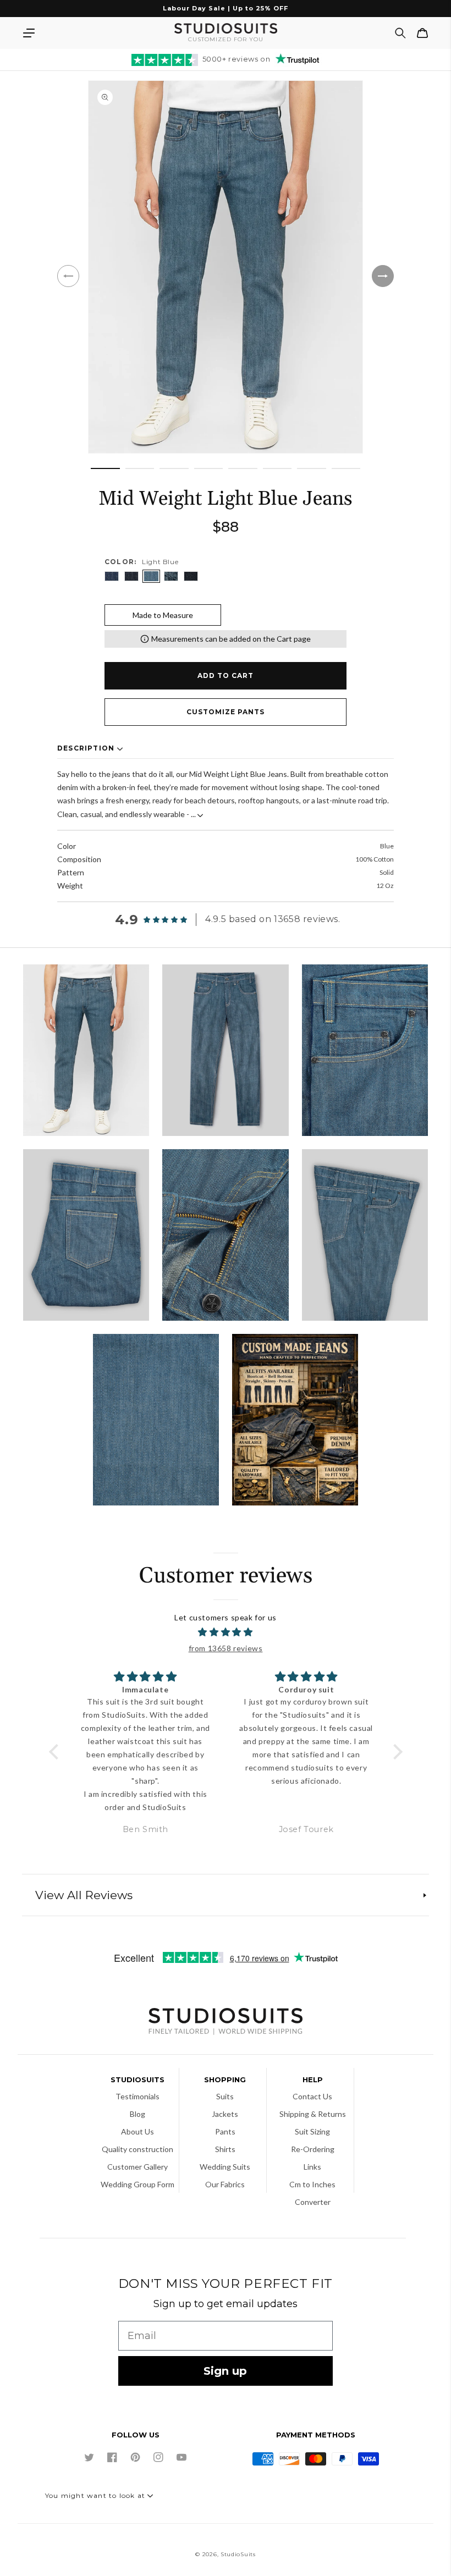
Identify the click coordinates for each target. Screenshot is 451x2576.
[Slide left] (68, 276)
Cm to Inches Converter (312, 2193)
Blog (137, 2114)
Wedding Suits (225, 2167)
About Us (137, 2131)
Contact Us (312, 2096)
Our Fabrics (225, 2184)
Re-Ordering (313, 2149)
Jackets (225, 2114)
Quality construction (137, 2149)
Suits (225, 2096)
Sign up (225, 2371)
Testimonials (137, 2096)
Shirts (225, 2149)
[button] (29, 33)
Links (312, 2167)
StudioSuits (238, 2554)
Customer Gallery (137, 2167)
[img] (226, 1632)
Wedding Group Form (137, 2184)
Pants (225, 2131)
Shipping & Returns (313, 2114)
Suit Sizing (312, 2131)
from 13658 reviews (226, 1648)
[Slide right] (383, 276)
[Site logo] (226, 2023)
